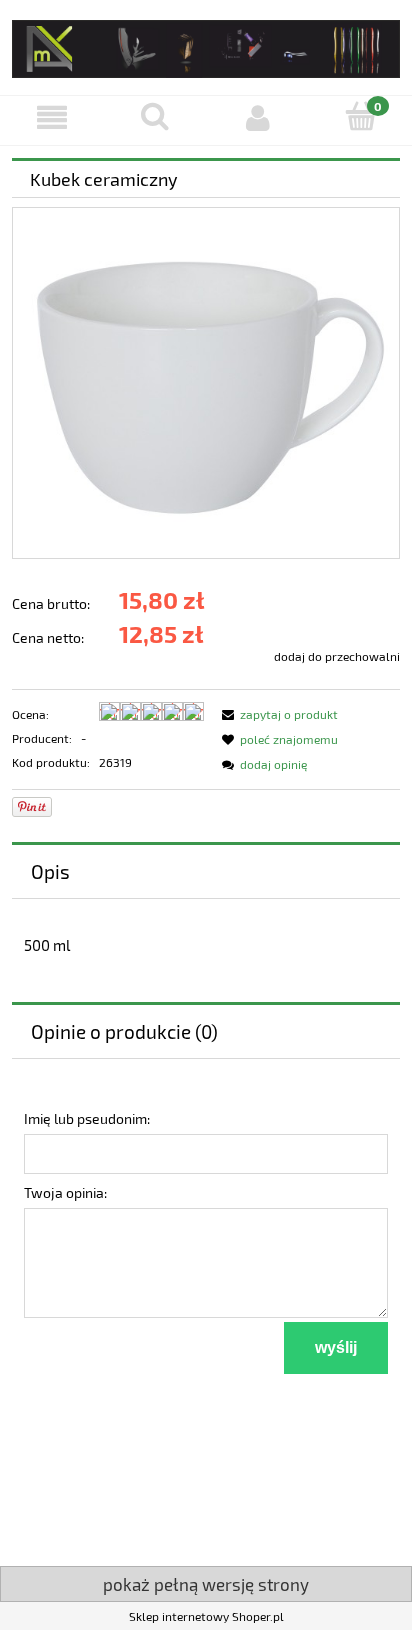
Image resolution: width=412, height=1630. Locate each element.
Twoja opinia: (65, 1192)
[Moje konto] (257, 117)
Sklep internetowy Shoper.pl (206, 1616)
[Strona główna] (206, 45)
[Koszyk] (360, 116)
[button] (51, 117)
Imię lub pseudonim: (87, 1118)
